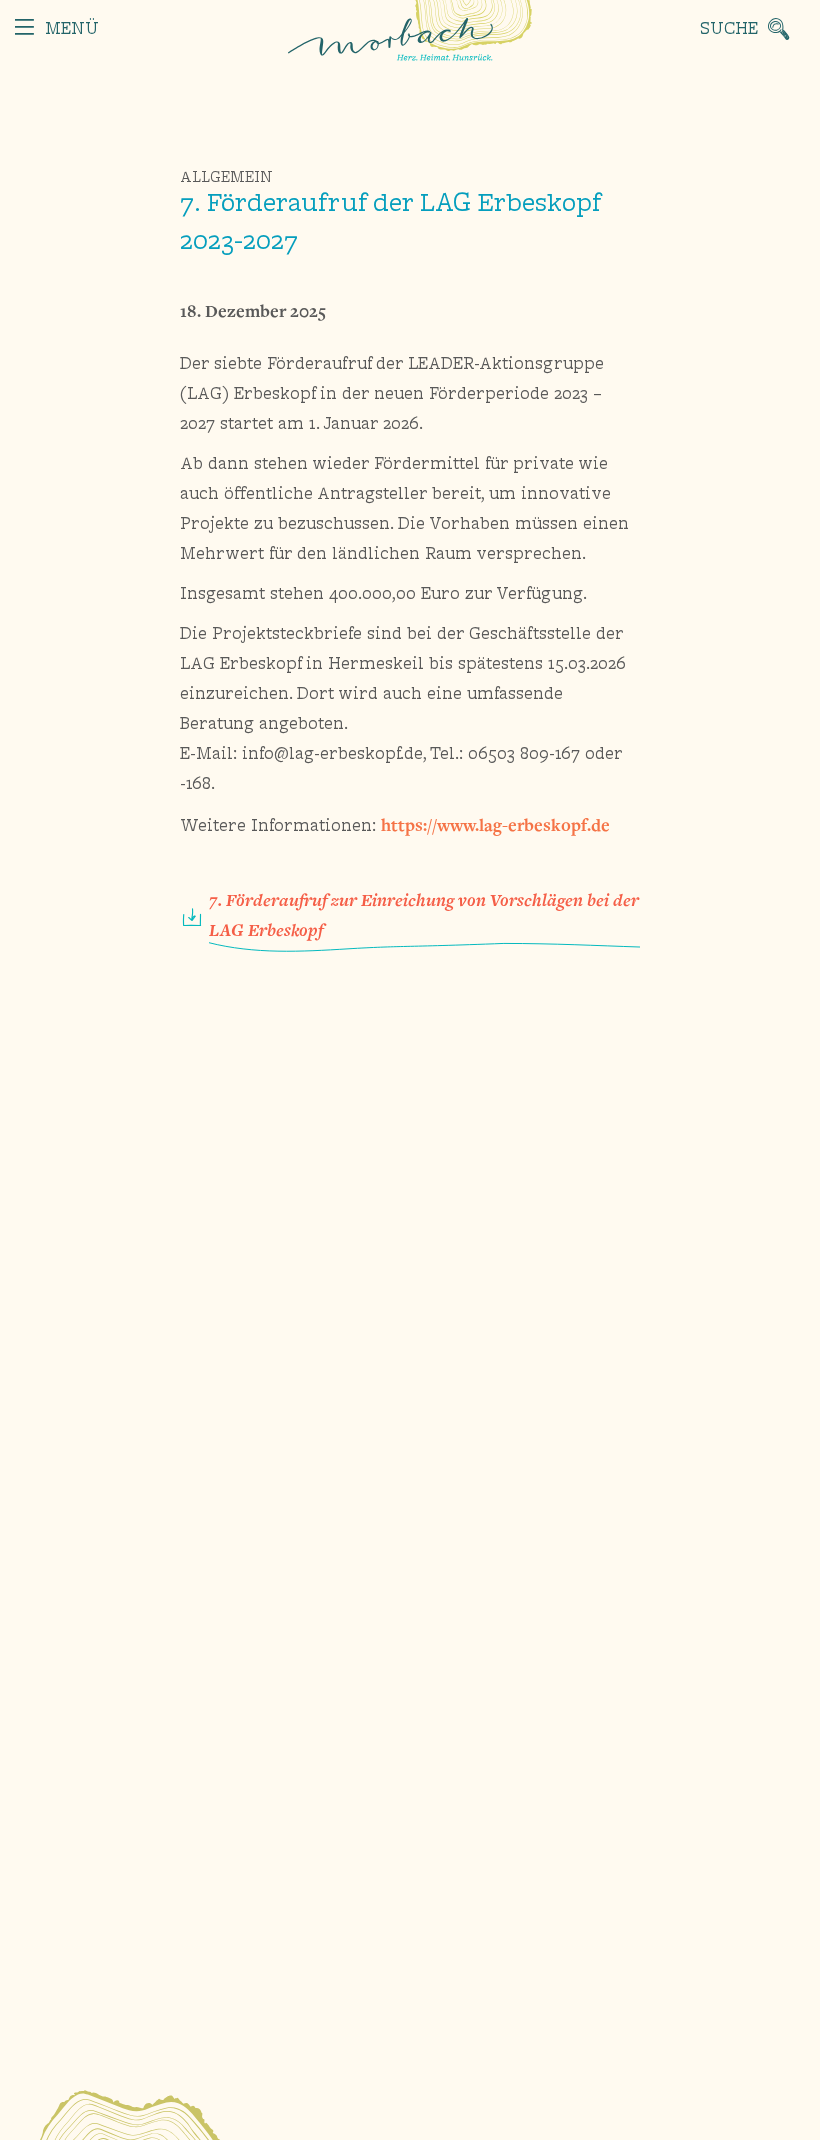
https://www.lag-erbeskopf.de (495, 824)
